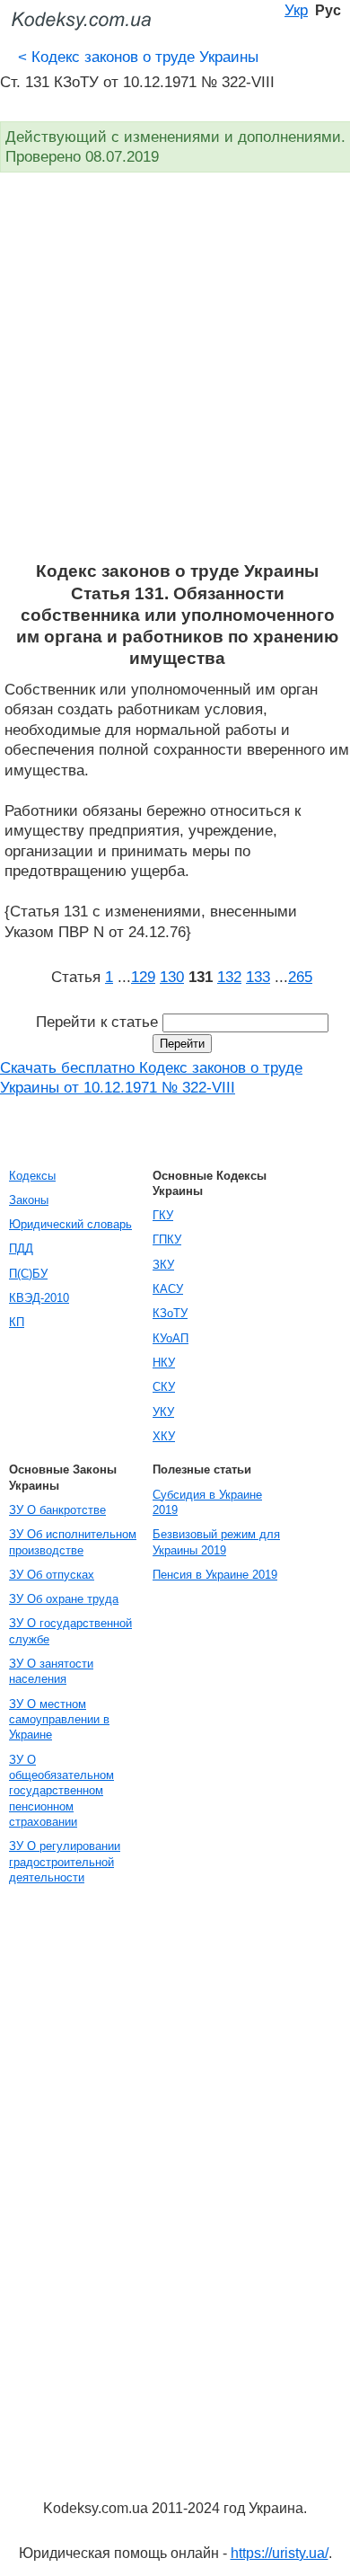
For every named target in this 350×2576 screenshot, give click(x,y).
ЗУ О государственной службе (70, 1631)
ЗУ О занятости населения (51, 1671)
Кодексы (32, 1176)
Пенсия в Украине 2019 (215, 1575)
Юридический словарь (70, 1224)
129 (143, 977)
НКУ (164, 1363)
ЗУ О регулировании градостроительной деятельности (65, 1862)
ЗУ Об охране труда (64, 1599)
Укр (296, 10)
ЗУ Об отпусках (52, 1575)
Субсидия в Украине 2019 (207, 1502)
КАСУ (168, 1289)
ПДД (21, 1248)
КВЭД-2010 (39, 1298)
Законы (29, 1200)
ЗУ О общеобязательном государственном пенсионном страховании (61, 1791)
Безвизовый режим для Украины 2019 (216, 1542)
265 (300, 977)
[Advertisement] (175, 376)
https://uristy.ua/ (280, 2553)
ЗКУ (163, 1265)
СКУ (164, 1387)
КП (17, 1322)
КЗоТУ (170, 1313)
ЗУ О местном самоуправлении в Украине (59, 1720)
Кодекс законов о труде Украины (138, 57)
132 (229, 977)
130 (172, 977)
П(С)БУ (28, 1274)
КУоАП (171, 1338)
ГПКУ (167, 1239)
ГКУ (163, 1215)
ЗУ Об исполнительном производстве (73, 1542)
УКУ (163, 1412)
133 (258, 977)
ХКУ (164, 1436)
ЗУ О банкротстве (57, 1510)
